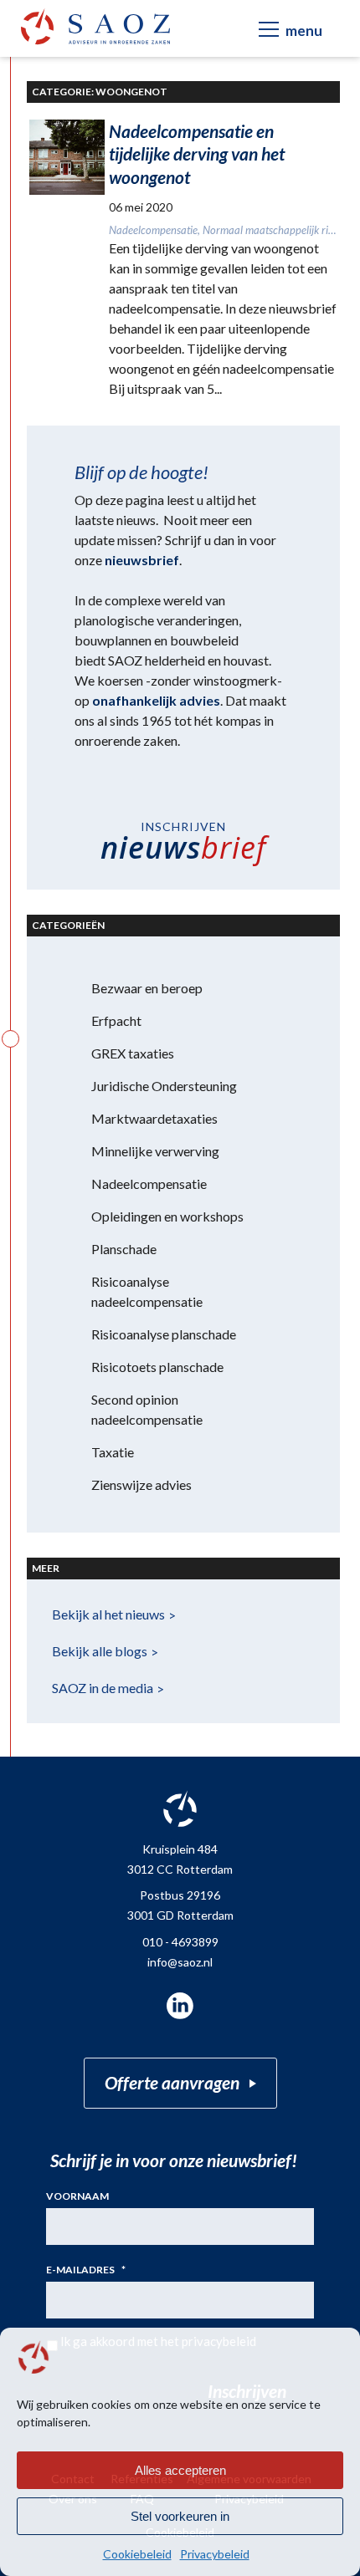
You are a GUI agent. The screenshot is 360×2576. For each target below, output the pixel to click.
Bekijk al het (108, 1614)
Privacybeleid (215, 2554)
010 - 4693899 (180, 1942)
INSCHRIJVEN (183, 844)
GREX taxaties (133, 1053)
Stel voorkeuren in (180, 2516)
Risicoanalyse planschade (164, 1334)
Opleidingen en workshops (167, 1216)
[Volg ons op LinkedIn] (180, 2006)
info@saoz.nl (180, 1962)
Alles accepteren (180, 2470)
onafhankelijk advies (156, 700)
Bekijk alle (100, 1651)
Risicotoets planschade (157, 1367)
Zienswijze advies (141, 1484)
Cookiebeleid (137, 2554)
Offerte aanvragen (172, 2082)
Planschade (124, 1249)
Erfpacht (116, 1020)
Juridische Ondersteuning (164, 1086)
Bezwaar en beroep (147, 988)
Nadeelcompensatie (149, 1183)
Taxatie (113, 1452)
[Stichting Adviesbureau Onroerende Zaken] (95, 26)
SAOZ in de (103, 1688)
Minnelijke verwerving (155, 1151)
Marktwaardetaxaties (154, 1118)
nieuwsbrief (142, 560)
